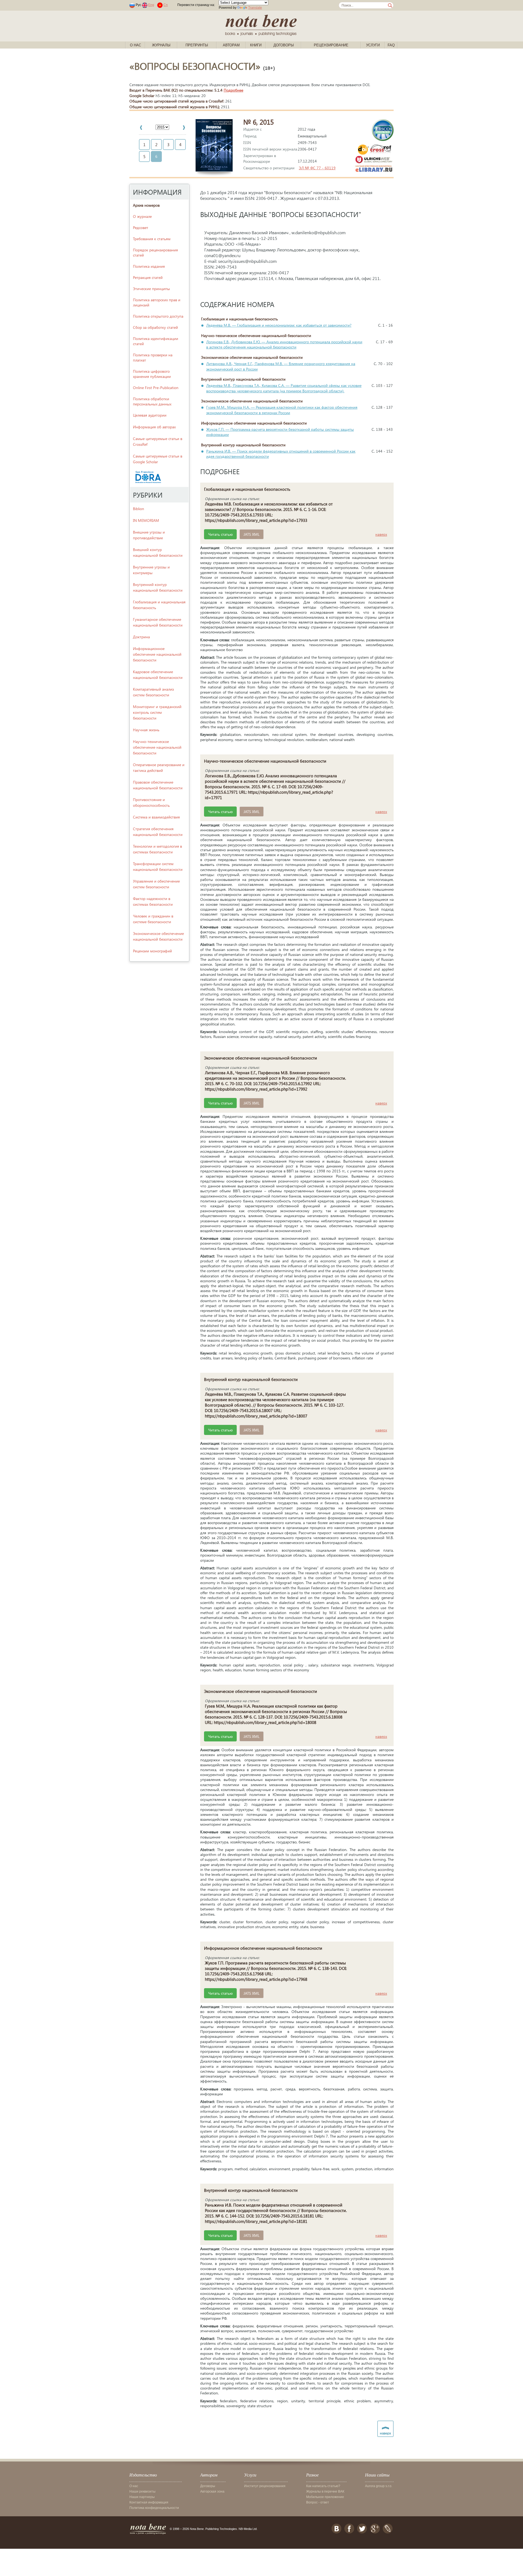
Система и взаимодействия (156, 817)
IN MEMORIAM (146, 520)
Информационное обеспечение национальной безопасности (157, 654)
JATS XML (252, 534)
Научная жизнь (146, 730)
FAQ (391, 45)
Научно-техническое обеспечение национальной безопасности (157, 747)
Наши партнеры (142, 2497)
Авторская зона (212, 2491)
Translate (255, 8)
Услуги (373, 45)
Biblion (139, 509)
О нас (136, 45)
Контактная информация (149, 2502)
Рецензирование (331, 45)
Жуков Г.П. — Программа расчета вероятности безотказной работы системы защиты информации (280, 432)
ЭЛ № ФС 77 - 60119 (317, 168)
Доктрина (141, 637)
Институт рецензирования (265, 2486)
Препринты (197, 45)
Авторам (231, 45)
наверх (381, 534)
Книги (256, 45)
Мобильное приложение (325, 2497)
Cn (166, 5)
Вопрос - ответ (318, 2502)
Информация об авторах (154, 427)
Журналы (161, 45)
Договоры (284, 45)
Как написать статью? (323, 2486)
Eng (151, 5)
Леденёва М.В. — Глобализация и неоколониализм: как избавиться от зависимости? (279, 325)
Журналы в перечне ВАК (325, 2491)
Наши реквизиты (142, 2491)
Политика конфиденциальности (154, 2508)
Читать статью (220, 534)
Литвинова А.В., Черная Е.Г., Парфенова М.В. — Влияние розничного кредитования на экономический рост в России (281, 366)
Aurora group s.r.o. (379, 2486)
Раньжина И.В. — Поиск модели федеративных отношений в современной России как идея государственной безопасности (281, 454)
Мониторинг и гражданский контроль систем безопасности (157, 712)
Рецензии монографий (152, 951)
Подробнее (233, 90)
